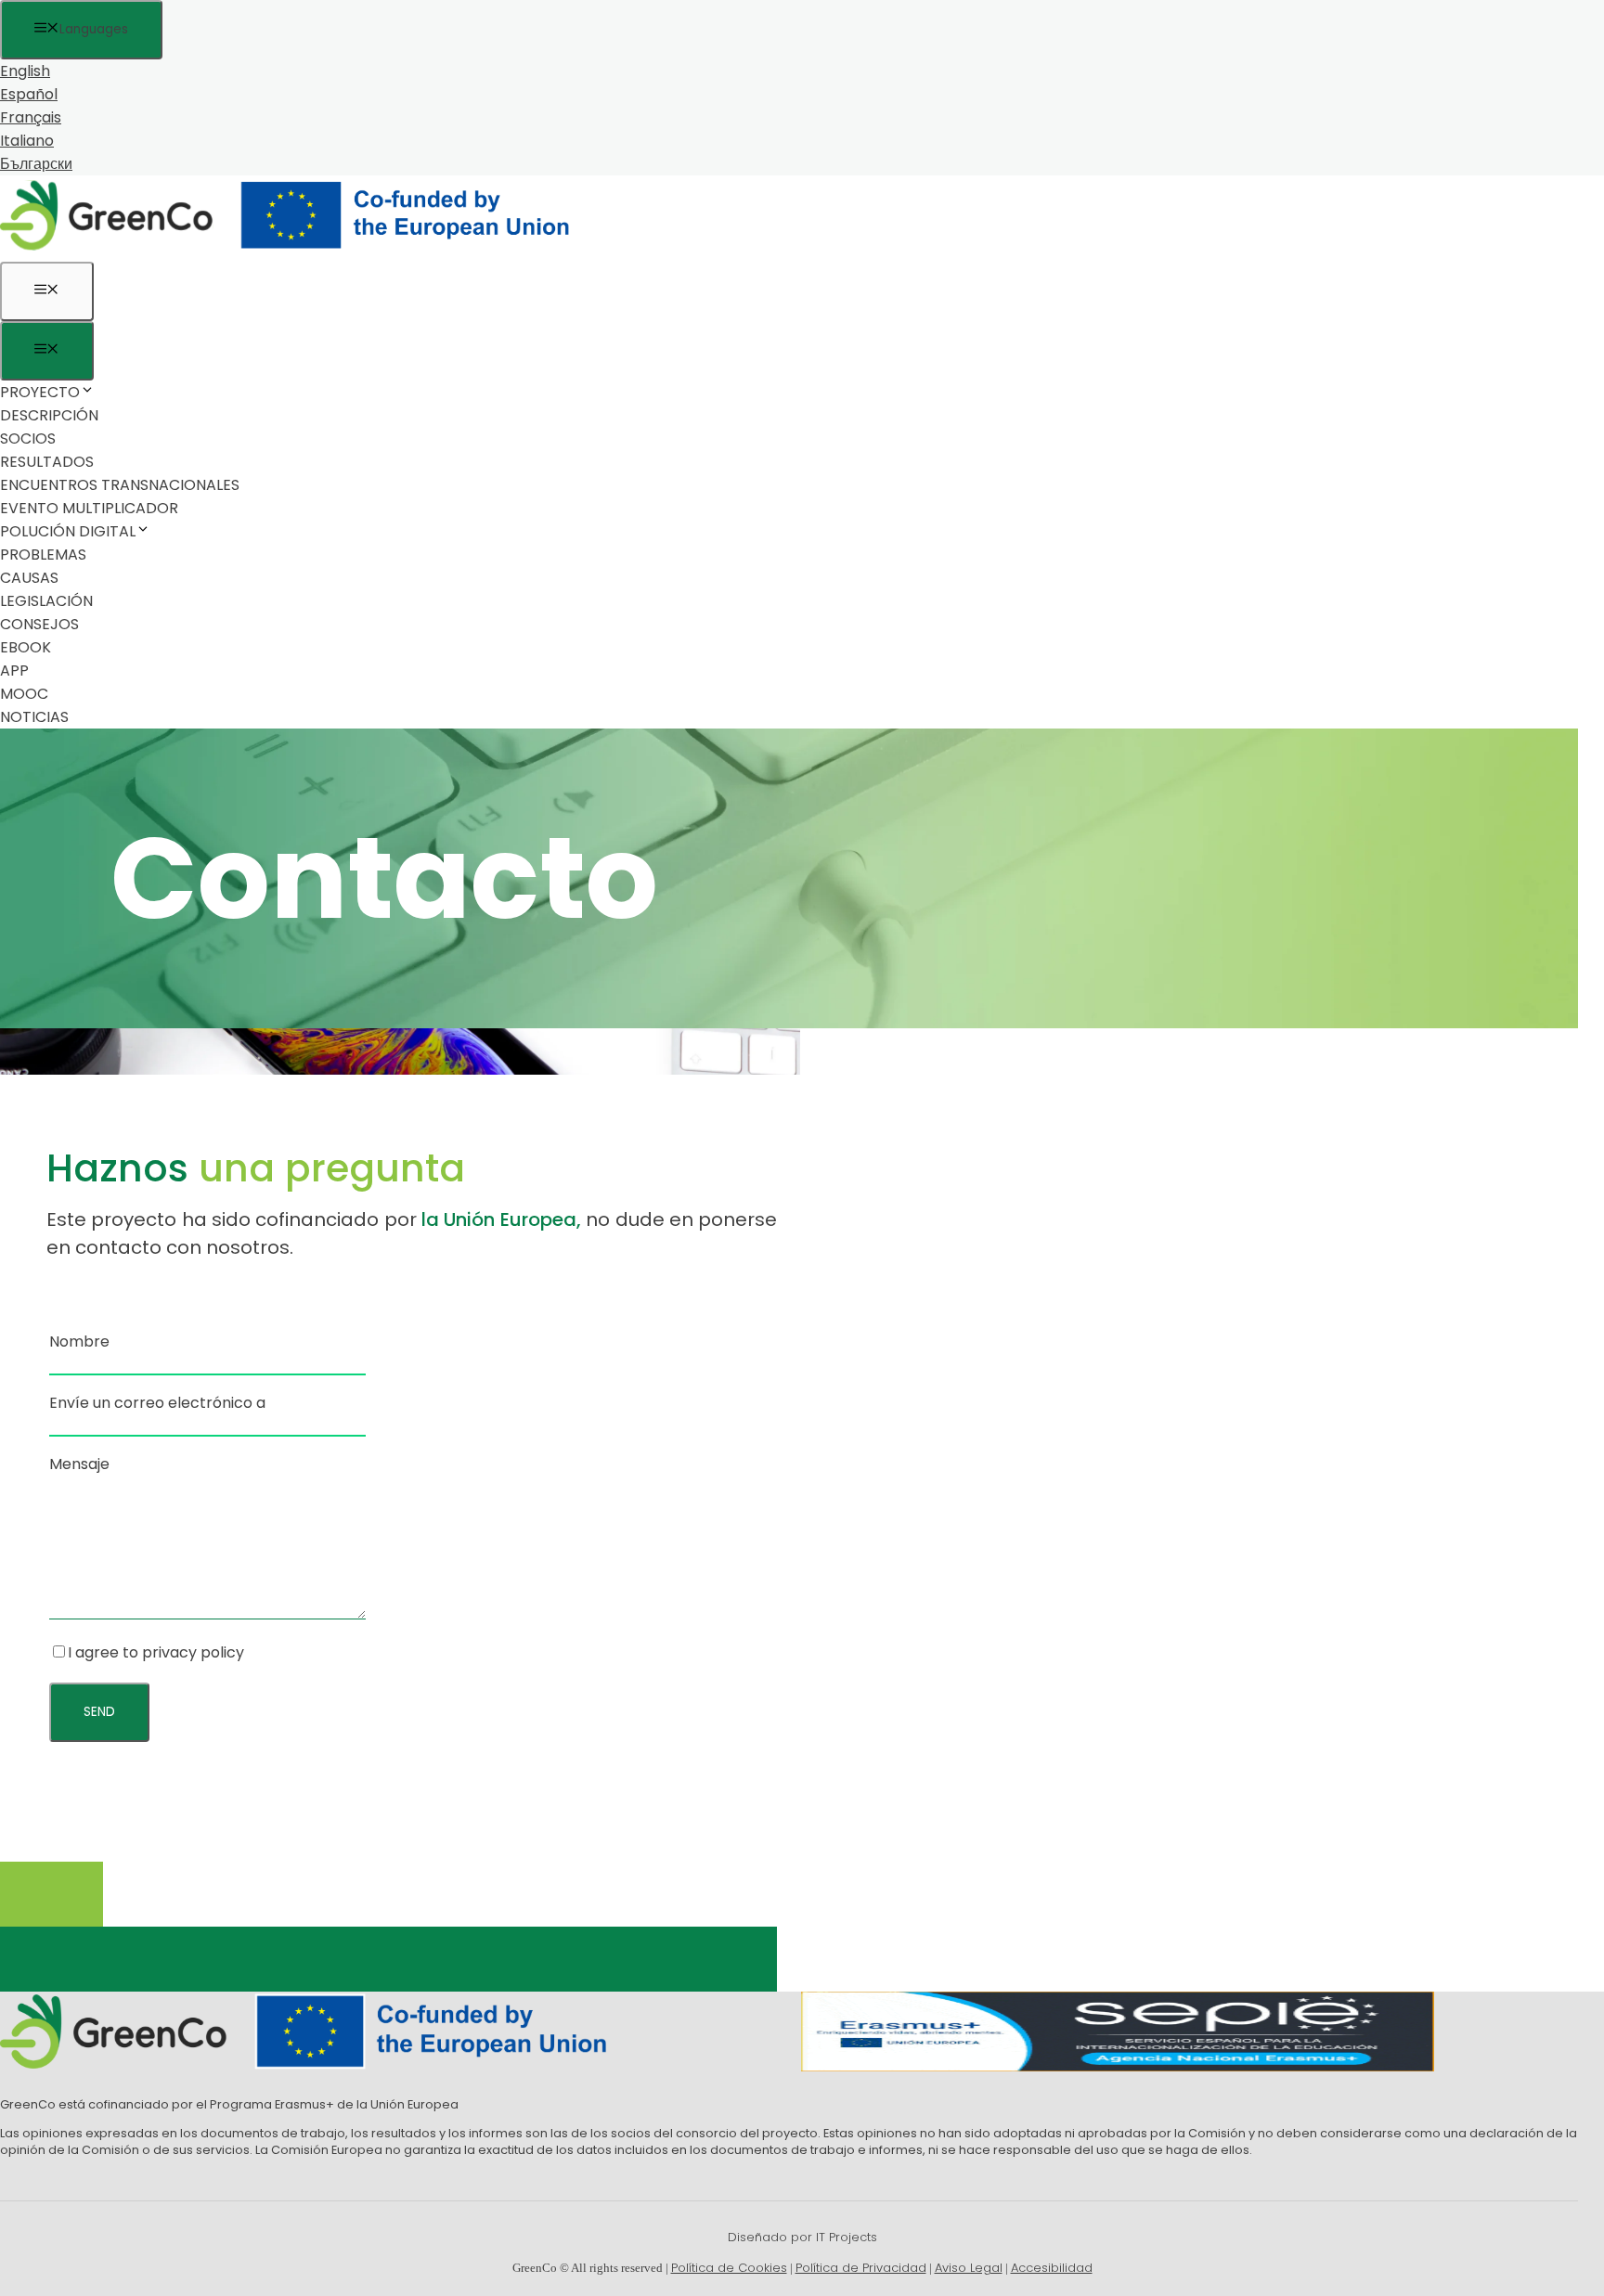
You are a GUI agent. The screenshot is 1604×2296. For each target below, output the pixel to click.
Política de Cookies (729, 2268)
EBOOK (26, 647)
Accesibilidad (1052, 2268)
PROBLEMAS (43, 555)
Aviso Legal (969, 2268)
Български (36, 164)
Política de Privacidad (861, 2268)
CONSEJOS (39, 624)
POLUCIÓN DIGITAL (68, 531)
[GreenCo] (297, 250)
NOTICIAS (34, 717)
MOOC (24, 694)
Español (29, 94)
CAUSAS (29, 578)
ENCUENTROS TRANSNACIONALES (120, 485)
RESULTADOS (47, 462)
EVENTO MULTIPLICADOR (89, 508)
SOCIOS (28, 439)
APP (14, 671)
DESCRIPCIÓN (49, 415)
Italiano (27, 141)
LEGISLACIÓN (46, 601)
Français (31, 117)
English (25, 71)
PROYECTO (40, 392)
